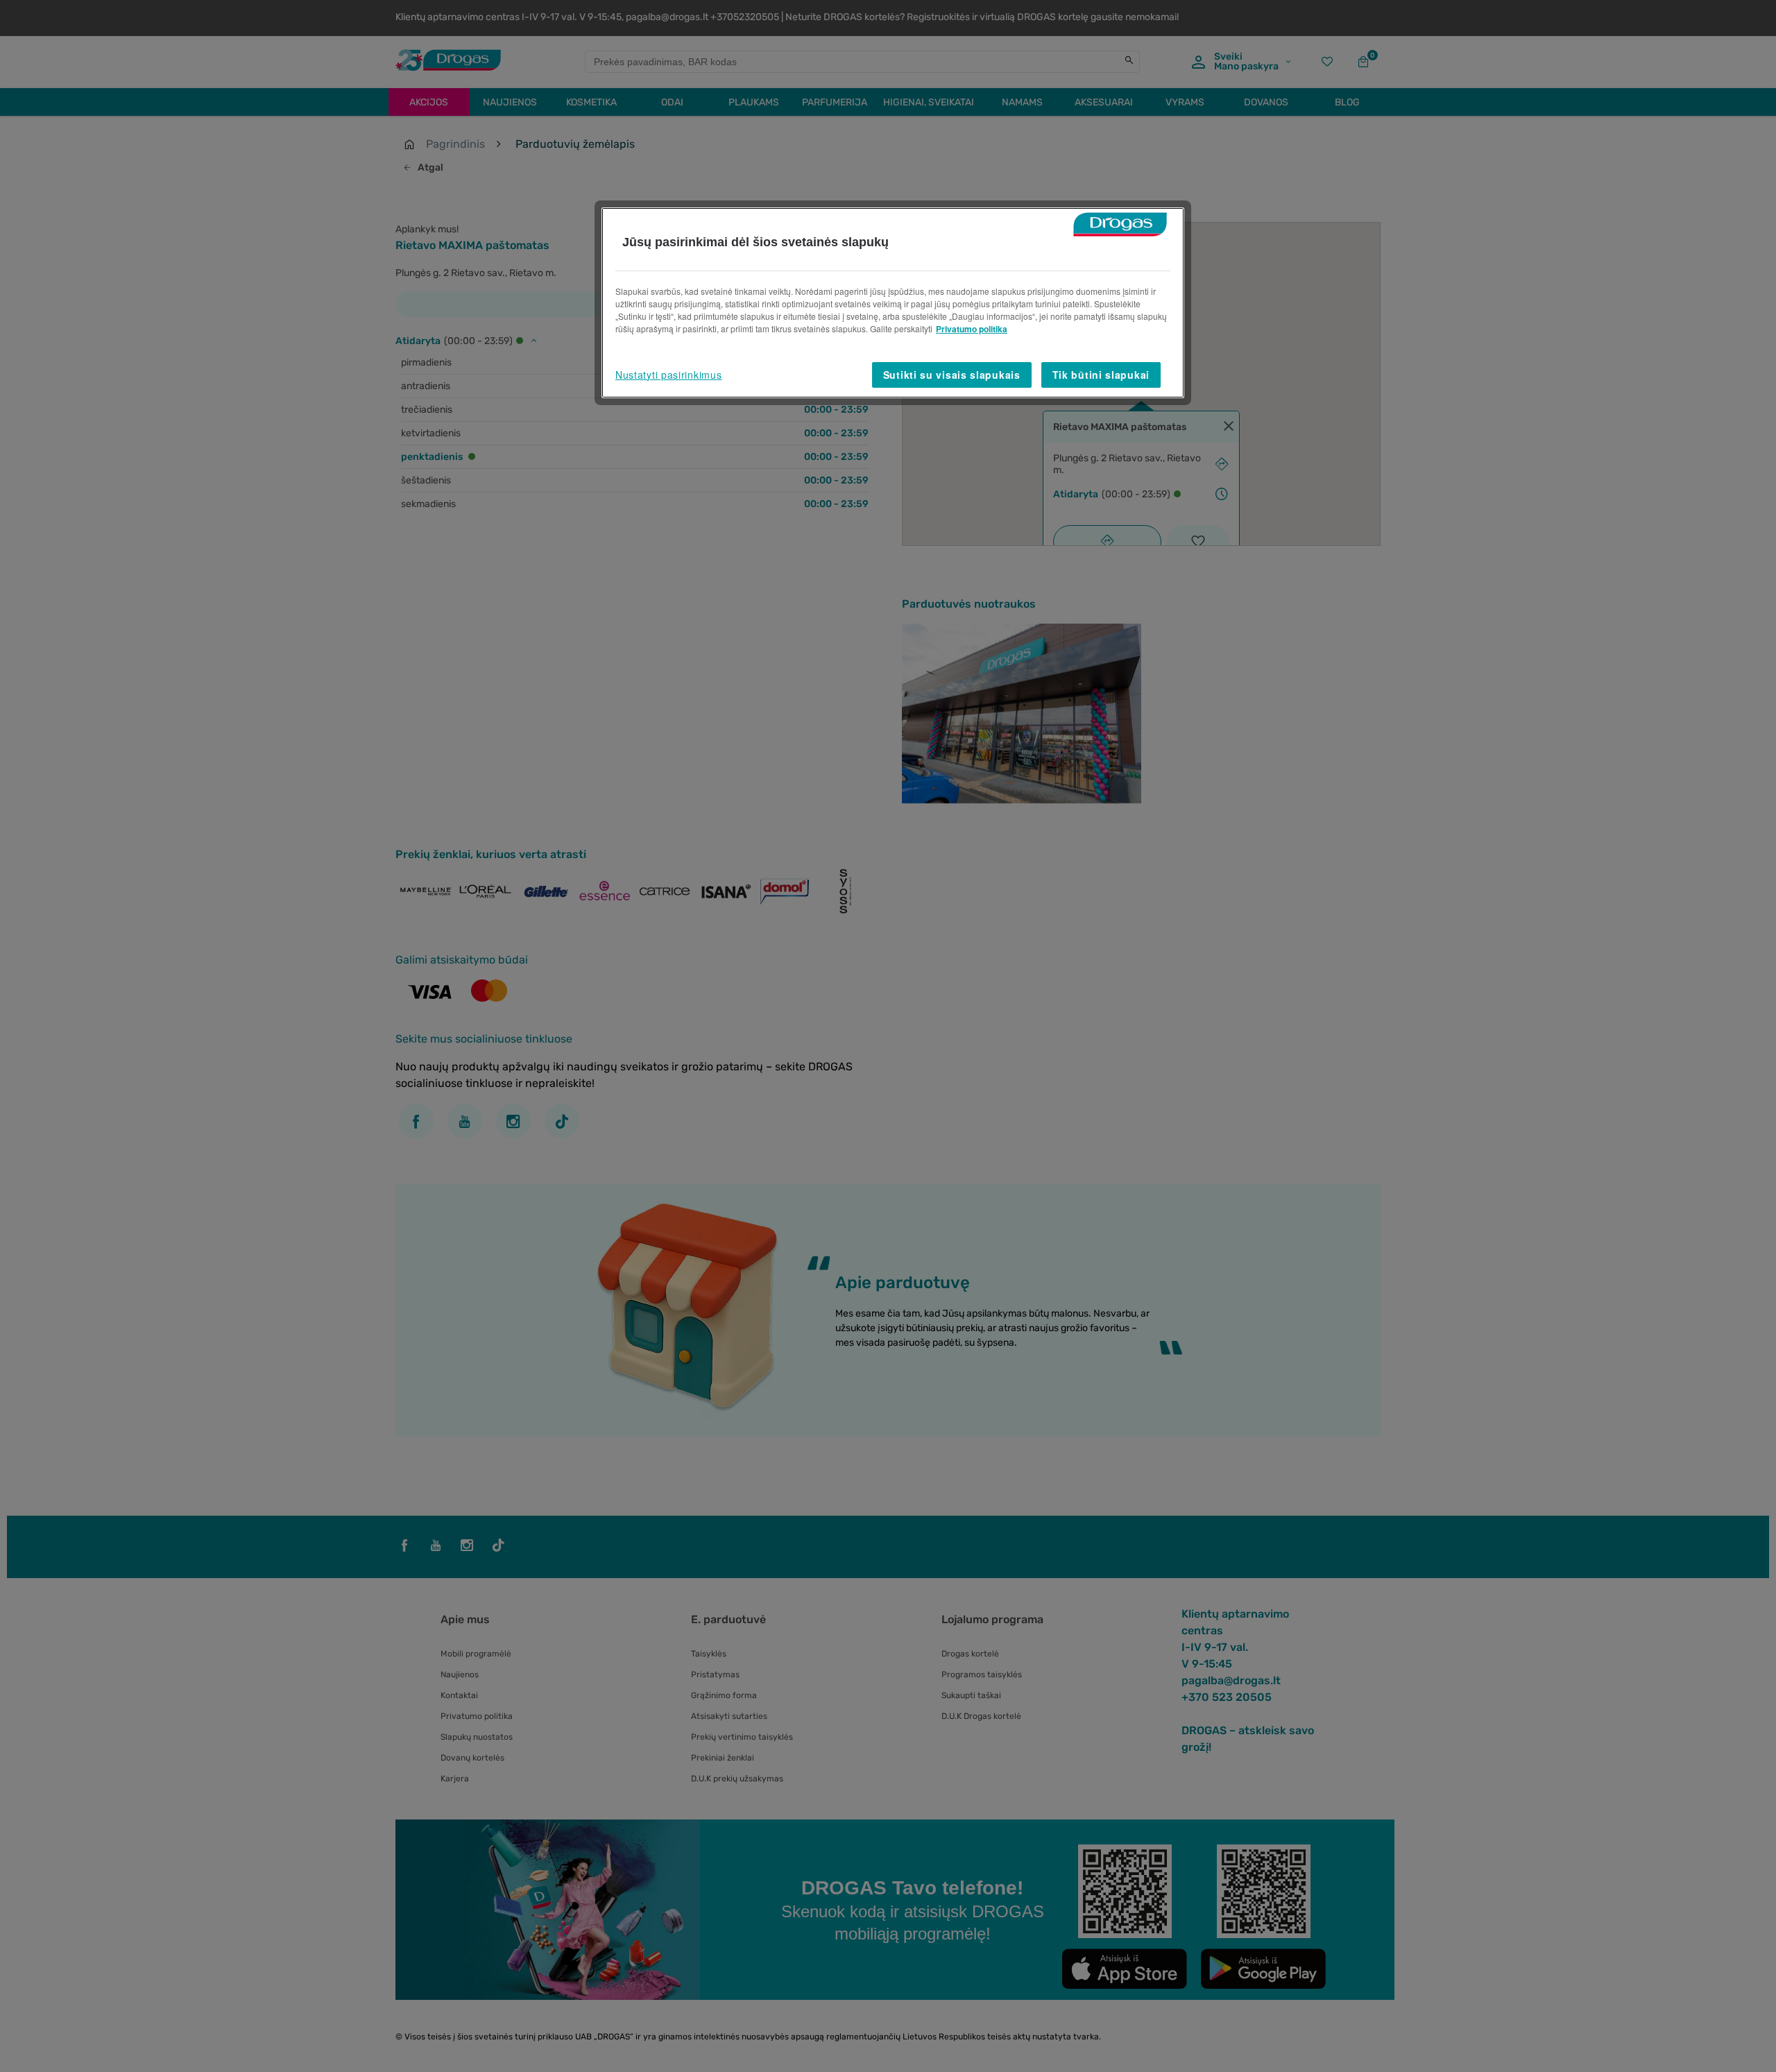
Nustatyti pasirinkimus (668, 375)
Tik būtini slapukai (1101, 375)
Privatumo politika (972, 329)
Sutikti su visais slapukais (952, 375)
